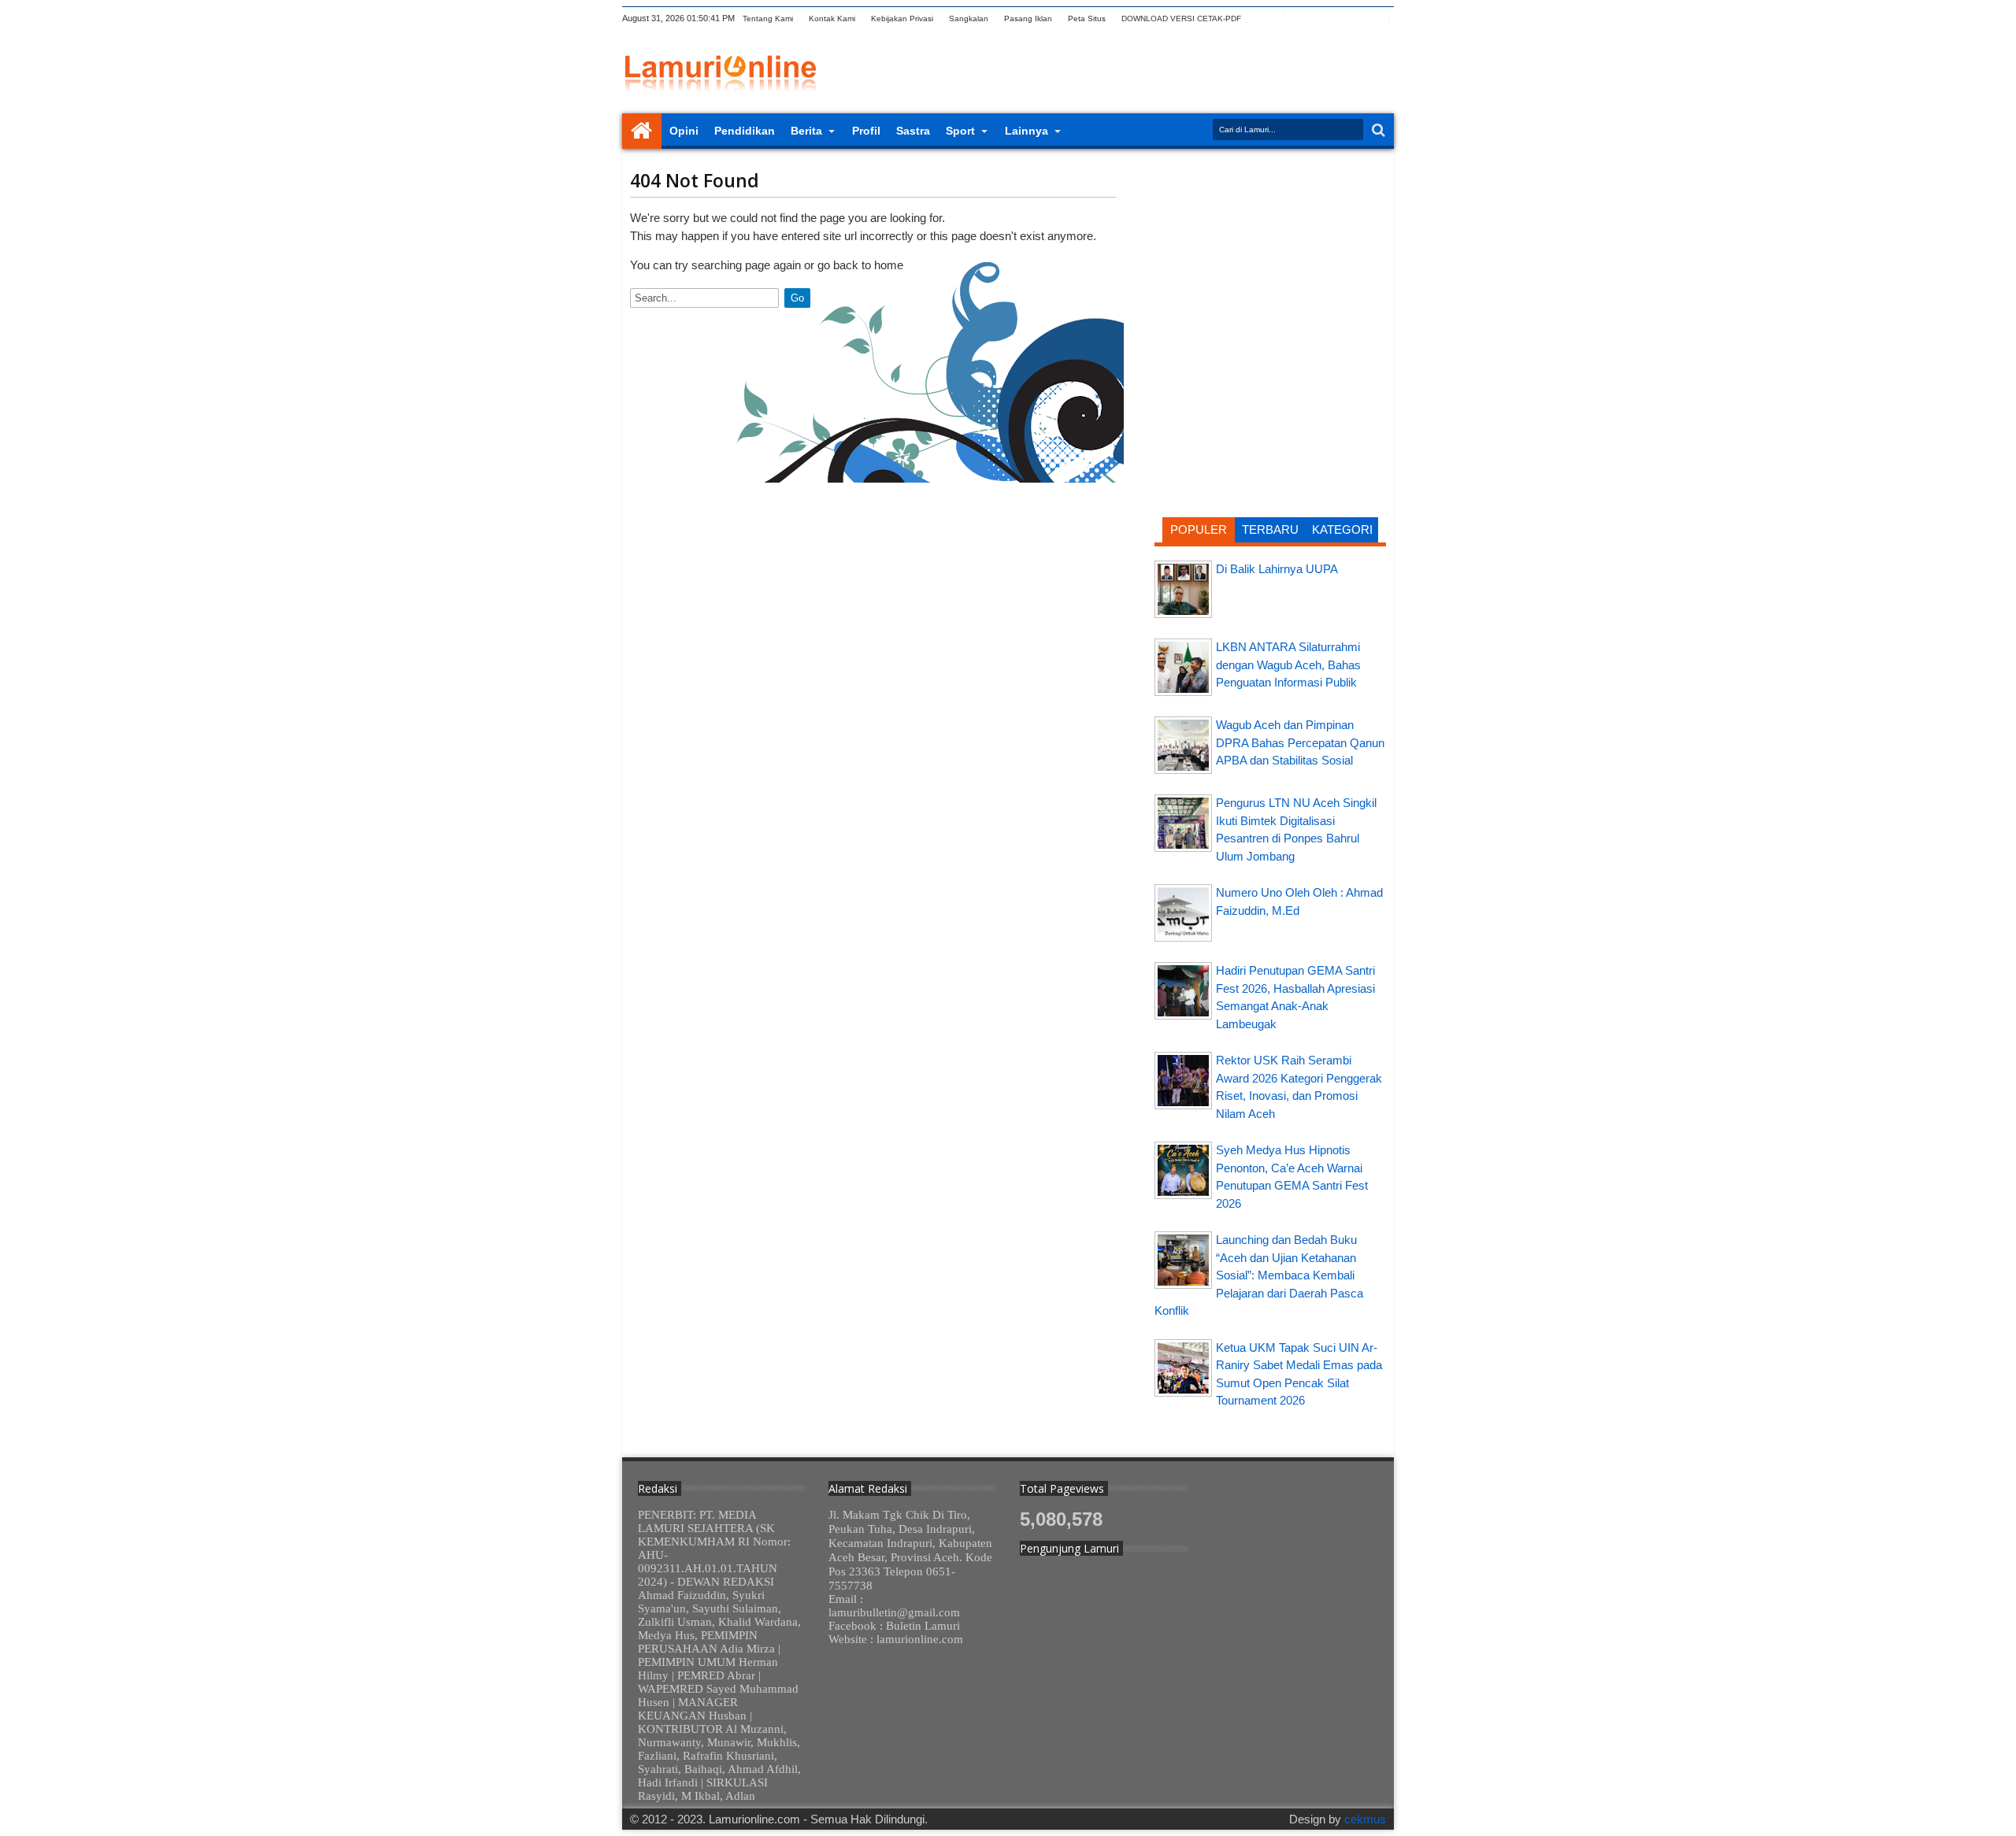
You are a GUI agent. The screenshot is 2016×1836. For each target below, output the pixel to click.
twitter (1261, 19)
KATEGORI (1342, 529)
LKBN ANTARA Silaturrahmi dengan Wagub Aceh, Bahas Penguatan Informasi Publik (1288, 664)
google (1302, 19)
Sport (960, 131)
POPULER (1199, 529)
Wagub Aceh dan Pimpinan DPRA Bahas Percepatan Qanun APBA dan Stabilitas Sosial (1300, 742)
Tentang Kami (768, 19)
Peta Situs (1087, 19)
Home (642, 131)
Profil (866, 131)
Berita (806, 131)
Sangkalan (969, 19)
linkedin (1343, 19)
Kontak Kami (832, 19)
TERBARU (1270, 529)
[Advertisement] (1270, 264)
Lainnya (1027, 131)
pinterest (1384, 19)
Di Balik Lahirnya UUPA (1277, 569)
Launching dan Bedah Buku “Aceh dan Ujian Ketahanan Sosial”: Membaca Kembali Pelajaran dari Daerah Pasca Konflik (1259, 1275)
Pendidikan (745, 131)
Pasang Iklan (1028, 19)
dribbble (1363, 19)
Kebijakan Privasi (902, 19)
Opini (684, 131)
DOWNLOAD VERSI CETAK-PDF (1181, 19)
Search (1377, 130)
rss (1322, 19)
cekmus (1365, 1819)
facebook (1281, 19)
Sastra (913, 131)
